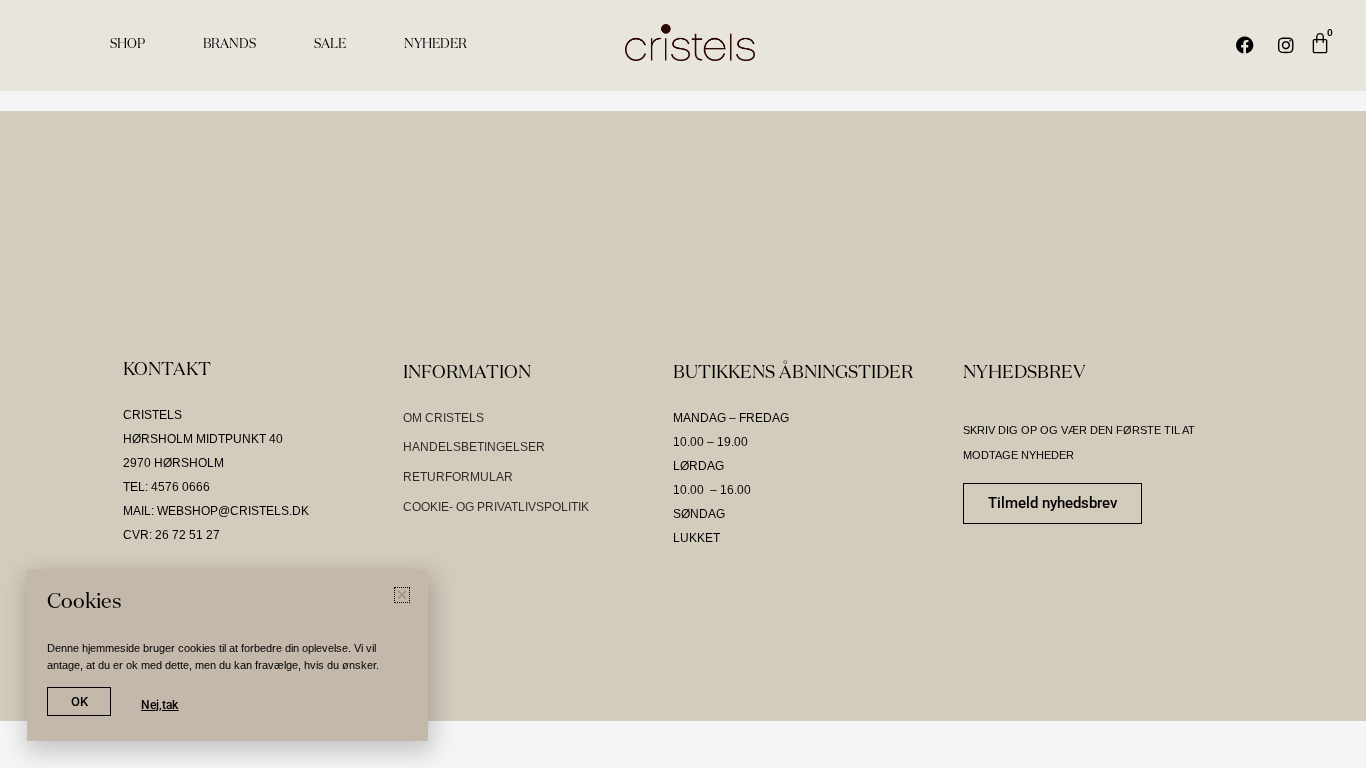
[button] (402, 595)
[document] (683, 384)
